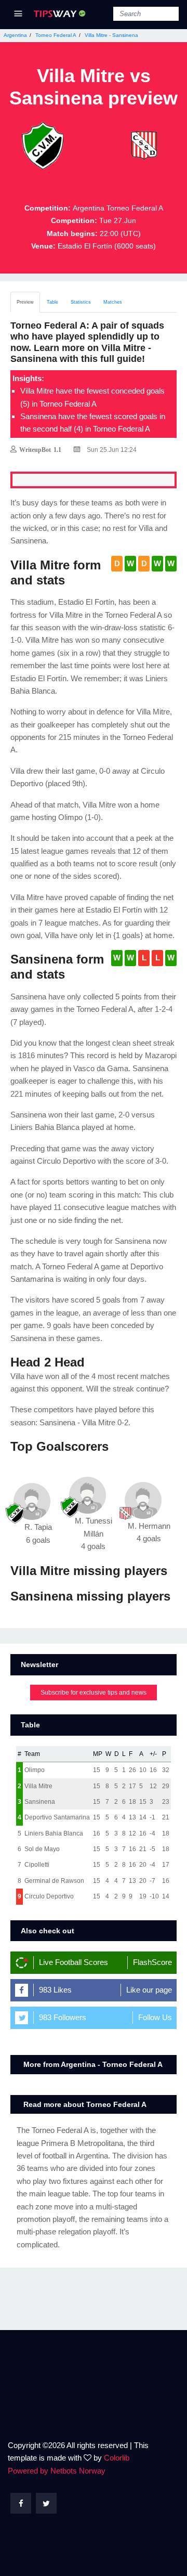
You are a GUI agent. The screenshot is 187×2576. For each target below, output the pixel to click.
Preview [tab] (25, 302)
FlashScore (152, 1962)
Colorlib (117, 2458)
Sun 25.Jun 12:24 (111, 450)
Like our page (149, 1990)
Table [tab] (52, 302)
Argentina (15, 35)
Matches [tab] (113, 302)
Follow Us (155, 2017)
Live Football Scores (74, 1962)
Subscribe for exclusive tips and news (94, 1693)
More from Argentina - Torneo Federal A (93, 2064)
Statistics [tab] (81, 302)
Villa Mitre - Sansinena (111, 35)
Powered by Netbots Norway (57, 2471)
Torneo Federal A (56, 35)
